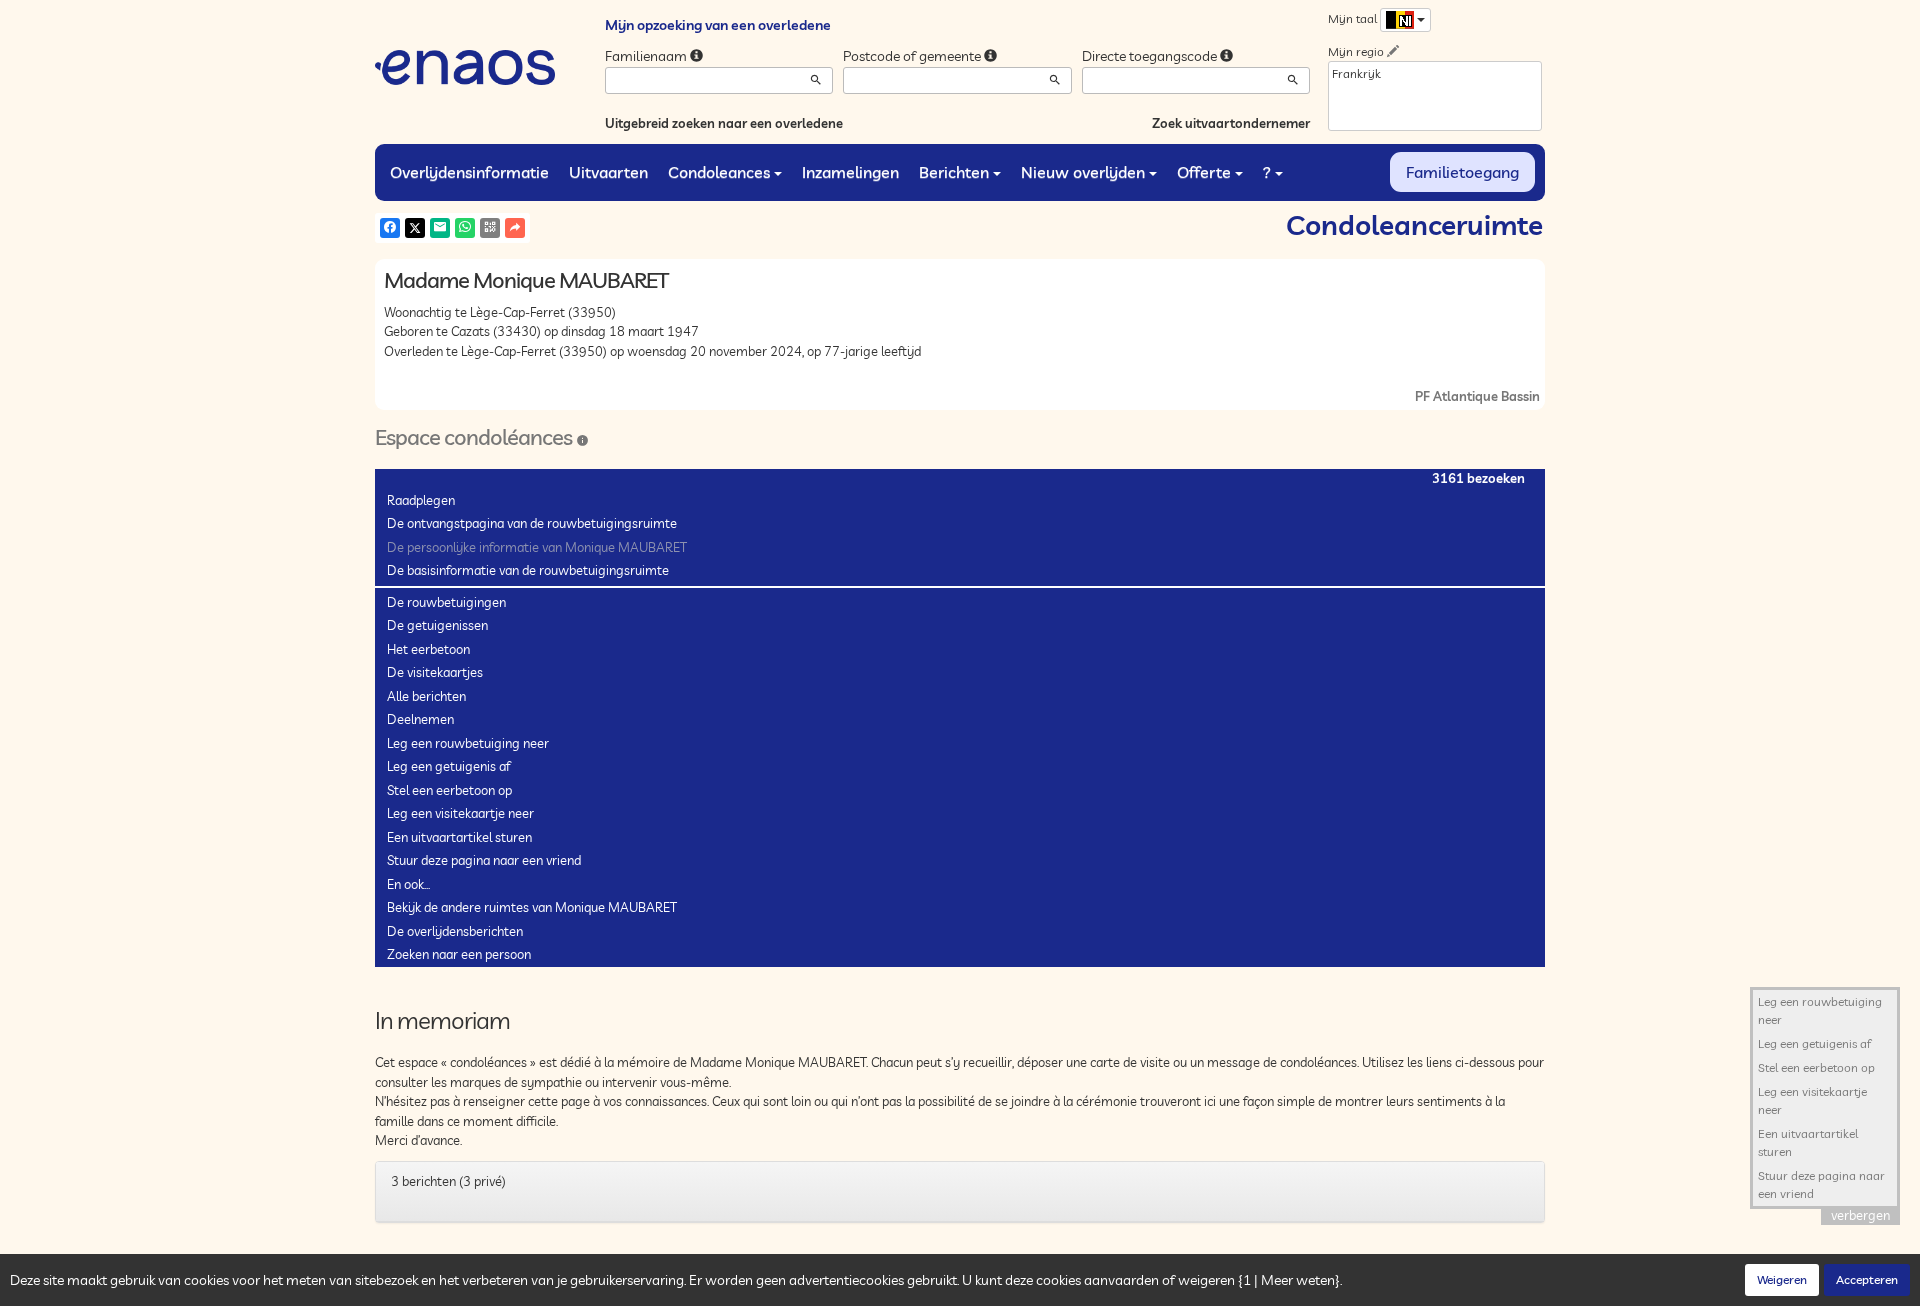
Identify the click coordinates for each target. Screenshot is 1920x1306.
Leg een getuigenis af (448, 766)
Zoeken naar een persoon (459, 954)
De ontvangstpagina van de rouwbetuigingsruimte (532, 523)
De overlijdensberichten (455, 931)
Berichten (954, 172)
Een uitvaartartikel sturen (459, 837)
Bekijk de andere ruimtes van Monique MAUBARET (532, 907)
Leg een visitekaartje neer (460, 813)
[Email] (440, 228)
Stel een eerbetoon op (449, 790)
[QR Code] (490, 228)
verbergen (1860, 1215)
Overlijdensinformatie (469, 172)
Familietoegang (1462, 172)
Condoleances (719, 172)
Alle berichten (426, 696)
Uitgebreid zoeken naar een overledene (724, 123)
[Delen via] (515, 228)
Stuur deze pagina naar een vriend (484, 860)
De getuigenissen (437, 625)
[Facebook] (390, 228)
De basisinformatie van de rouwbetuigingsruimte (528, 570)
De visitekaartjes (435, 672)
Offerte (1204, 172)
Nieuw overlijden (1083, 172)
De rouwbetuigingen (446, 602)
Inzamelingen (850, 172)
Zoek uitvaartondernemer (1231, 123)
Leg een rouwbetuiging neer (468, 743)
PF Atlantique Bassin (1477, 396)
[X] (415, 228)
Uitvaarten (608, 172)
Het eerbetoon (428, 649)
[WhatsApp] (465, 228)
